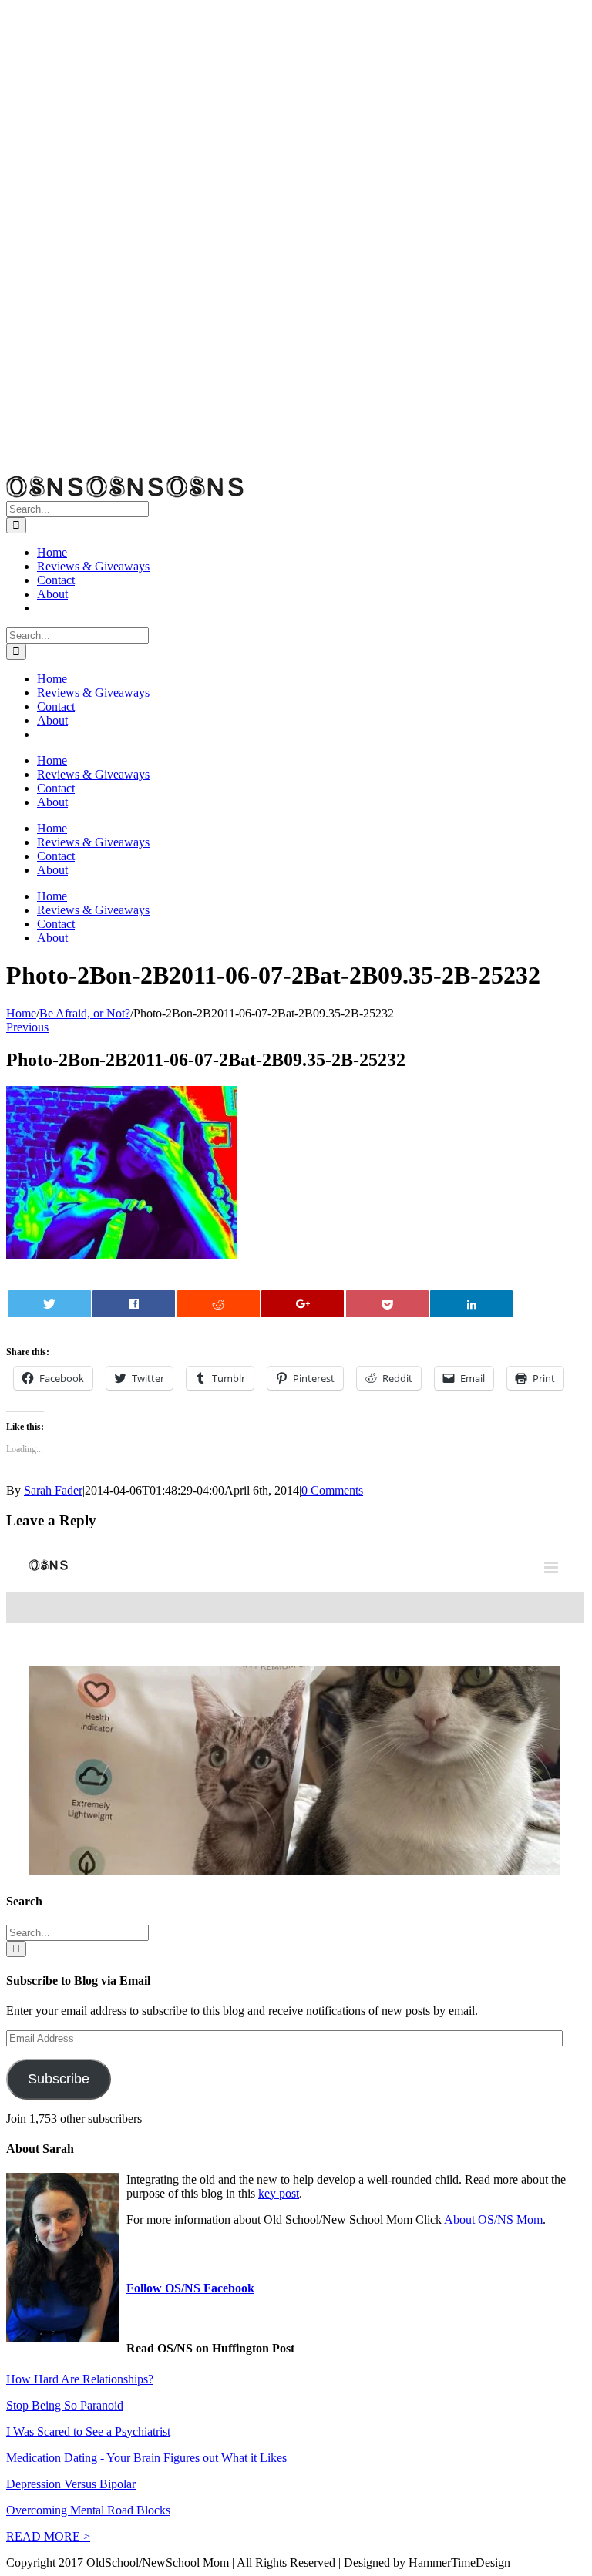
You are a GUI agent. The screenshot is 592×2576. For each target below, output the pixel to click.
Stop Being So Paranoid (65, 2405)
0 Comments (332, 1490)
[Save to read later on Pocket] (387, 1304)
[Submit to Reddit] (219, 1304)
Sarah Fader (53, 1490)
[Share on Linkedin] (471, 1304)
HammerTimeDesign (459, 2563)
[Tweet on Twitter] (50, 1304)
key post (279, 2193)
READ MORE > (48, 2536)
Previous (27, 1027)
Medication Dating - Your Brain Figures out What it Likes (146, 2458)
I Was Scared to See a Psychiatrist (88, 2431)
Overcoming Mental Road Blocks (88, 2510)
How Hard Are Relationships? (80, 2379)
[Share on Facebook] (134, 1304)
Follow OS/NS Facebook (190, 2288)
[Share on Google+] (303, 1304)
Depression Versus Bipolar (71, 2484)
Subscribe (59, 2079)
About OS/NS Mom (493, 2220)
